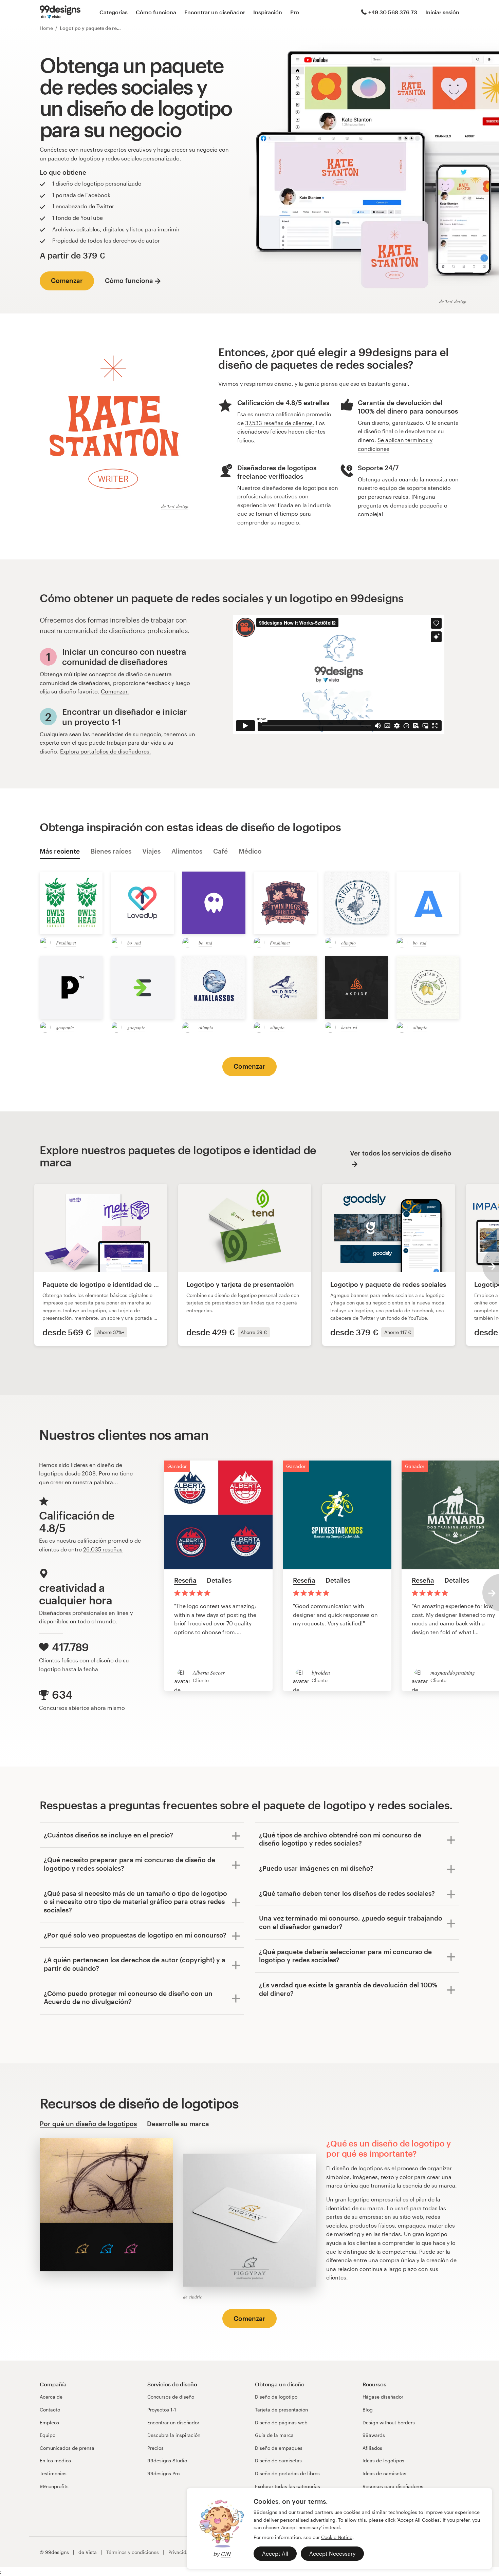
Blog (368, 2410)
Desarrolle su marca (178, 2124)
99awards (374, 2435)
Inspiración (268, 12)
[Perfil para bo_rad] (116, 942)
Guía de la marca (274, 2435)
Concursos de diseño (171, 2397)
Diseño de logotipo (276, 2397)
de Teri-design (453, 301)
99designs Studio (167, 2460)
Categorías (114, 12)
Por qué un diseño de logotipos (88, 2124)
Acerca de (51, 2397)
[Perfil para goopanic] (45, 1027)
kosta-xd (349, 1027)
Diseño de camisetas (278, 2460)
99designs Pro (163, 2473)
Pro (295, 12)
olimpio (348, 943)
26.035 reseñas (103, 1549)
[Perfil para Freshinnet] (45, 942)
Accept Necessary (332, 2553)
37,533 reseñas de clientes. (280, 423)
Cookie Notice (337, 2537)
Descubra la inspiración (174, 2435)
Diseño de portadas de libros (287, 2473)
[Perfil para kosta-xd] (330, 1027)
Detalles (219, 1580)
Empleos (49, 2422)
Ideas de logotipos (383, 2460)
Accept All (275, 2553)
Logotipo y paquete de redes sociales (388, 1284)
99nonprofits (54, 2486)
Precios (155, 2448)
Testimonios (53, 2473)
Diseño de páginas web (281, 2422)
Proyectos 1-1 (162, 2410)
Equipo (48, 2435)
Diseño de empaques (279, 2448)
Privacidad (180, 2552)
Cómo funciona (156, 12)
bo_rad (134, 943)
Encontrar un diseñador (215, 12)
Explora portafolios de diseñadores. (106, 751)
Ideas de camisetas (384, 2473)
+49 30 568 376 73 (393, 12)
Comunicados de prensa (67, 2448)
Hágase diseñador (383, 2397)
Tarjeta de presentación (281, 2410)
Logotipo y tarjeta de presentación (240, 1284)
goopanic (65, 1027)
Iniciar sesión (442, 12)
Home (46, 28)
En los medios (55, 2460)
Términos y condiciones (133, 2552)
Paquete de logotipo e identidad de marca (108, 1284)
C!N (226, 2554)
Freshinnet (66, 943)
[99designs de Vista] (60, 12)
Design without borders (389, 2422)
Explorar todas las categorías (288, 2486)
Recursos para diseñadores (393, 2486)
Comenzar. (115, 691)
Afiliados (372, 2448)
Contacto (50, 2410)
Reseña (185, 1580)
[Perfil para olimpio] (330, 942)
